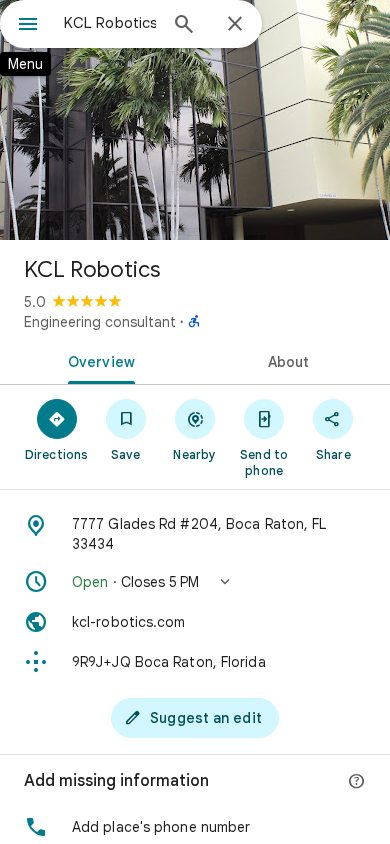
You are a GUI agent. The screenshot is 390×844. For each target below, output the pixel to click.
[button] (195, 582)
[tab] (97, 360)
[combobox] (110, 23)
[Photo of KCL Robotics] (195, 120)
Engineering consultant (100, 322)
